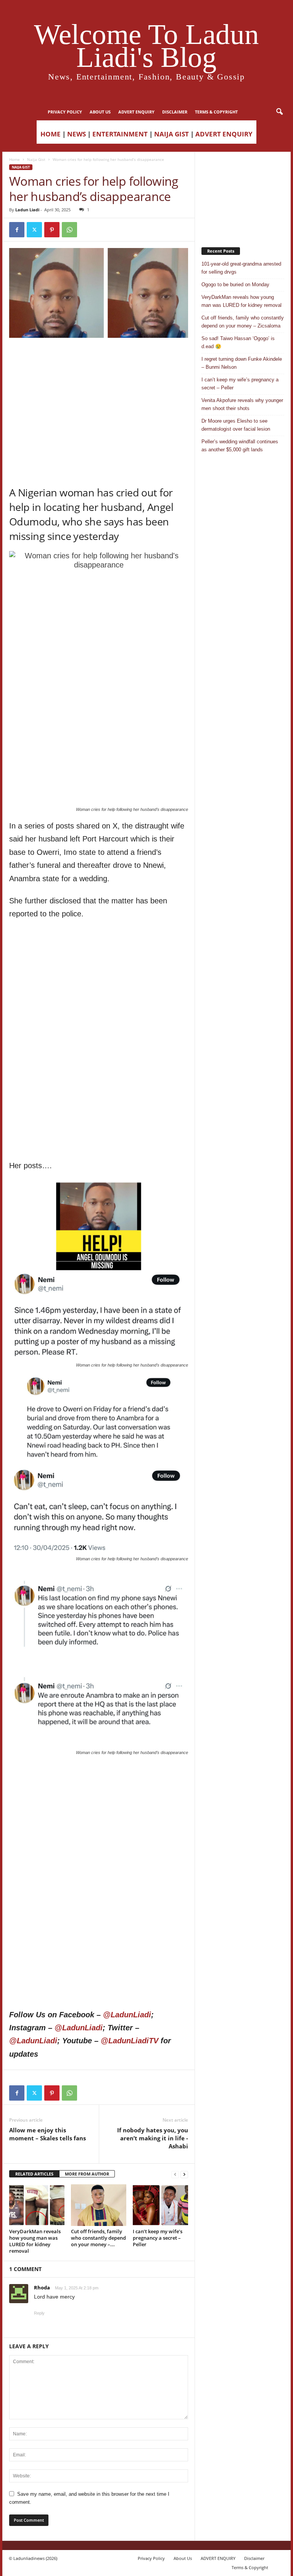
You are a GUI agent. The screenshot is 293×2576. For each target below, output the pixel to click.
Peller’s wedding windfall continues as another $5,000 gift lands (240, 446)
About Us (100, 112)
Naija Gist (36, 159)
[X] (34, 230)
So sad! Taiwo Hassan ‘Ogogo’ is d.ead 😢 (238, 342)
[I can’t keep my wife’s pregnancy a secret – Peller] (160, 2205)
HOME (51, 134)
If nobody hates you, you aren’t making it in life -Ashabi (153, 2138)
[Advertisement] (99, 357)
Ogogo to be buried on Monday (235, 285)
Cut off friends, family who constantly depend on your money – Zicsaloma (243, 322)
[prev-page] (175, 2174)
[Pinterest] (52, 230)
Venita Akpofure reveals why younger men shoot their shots (242, 404)
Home (14, 159)
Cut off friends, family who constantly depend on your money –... (98, 2238)
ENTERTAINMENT (120, 134)
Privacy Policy (65, 112)
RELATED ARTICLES (34, 2174)
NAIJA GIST (171, 134)
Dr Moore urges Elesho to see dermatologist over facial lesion (236, 425)
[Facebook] (17, 230)
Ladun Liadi (27, 210)
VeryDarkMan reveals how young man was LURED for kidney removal (35, 2241)
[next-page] (184, 2174)
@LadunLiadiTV (130, 2041)
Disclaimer (175, 112)
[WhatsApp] (69, 230)
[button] (279, 112)
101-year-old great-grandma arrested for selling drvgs (241, 268)
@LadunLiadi (127, 2015)
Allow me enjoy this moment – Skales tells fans (47, 2134)
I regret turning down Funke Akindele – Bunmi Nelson (242, 363)
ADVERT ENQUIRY (136, 112)
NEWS (76, 134)
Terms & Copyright (216, 112)
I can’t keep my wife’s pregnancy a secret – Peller (158, 2238)
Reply (39, 2313)
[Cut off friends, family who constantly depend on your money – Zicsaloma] (99, 2205)
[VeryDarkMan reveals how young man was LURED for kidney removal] (37, 2205)
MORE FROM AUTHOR (87, 2174)
